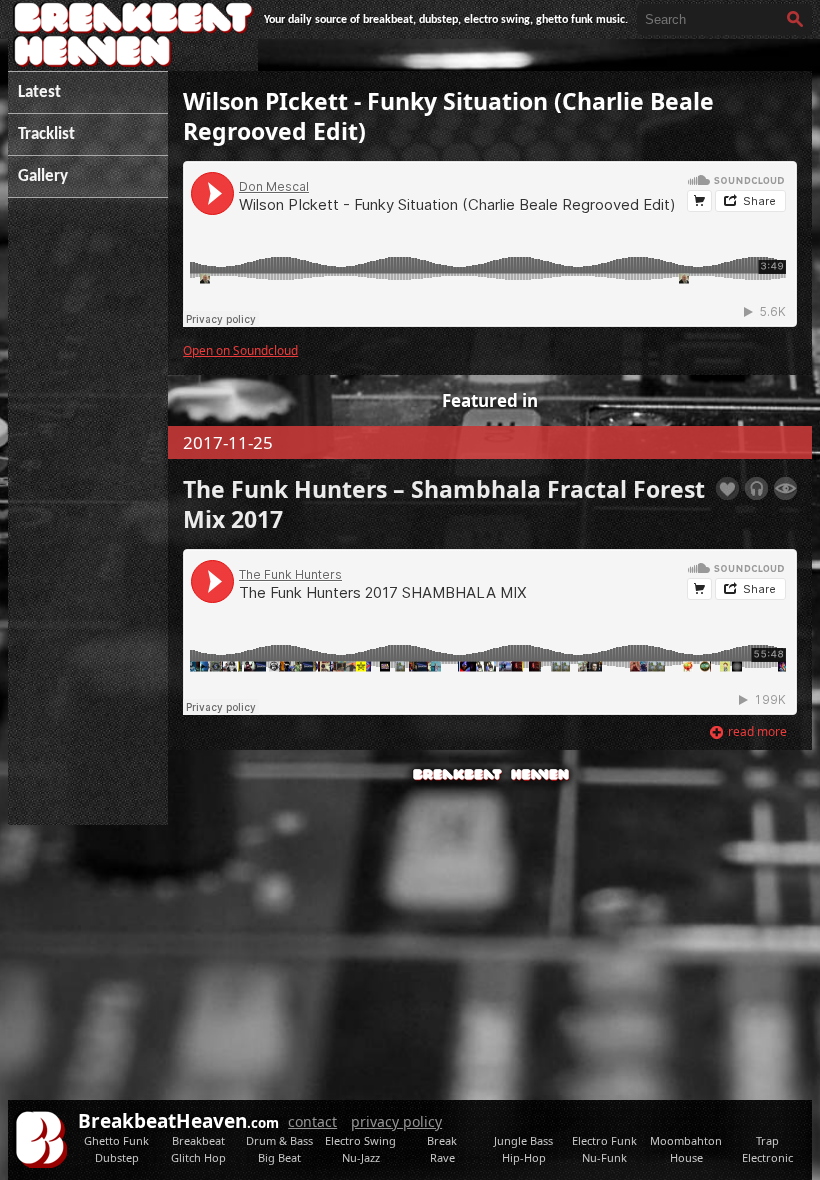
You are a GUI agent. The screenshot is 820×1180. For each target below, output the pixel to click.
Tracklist (46, 134)
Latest (39, 92)
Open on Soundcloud (240, 350)
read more (757, 731)
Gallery (43, 176)
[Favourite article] (727, 488)
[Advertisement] (88, 521)
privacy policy (396, 1121)
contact (312, 1121)
